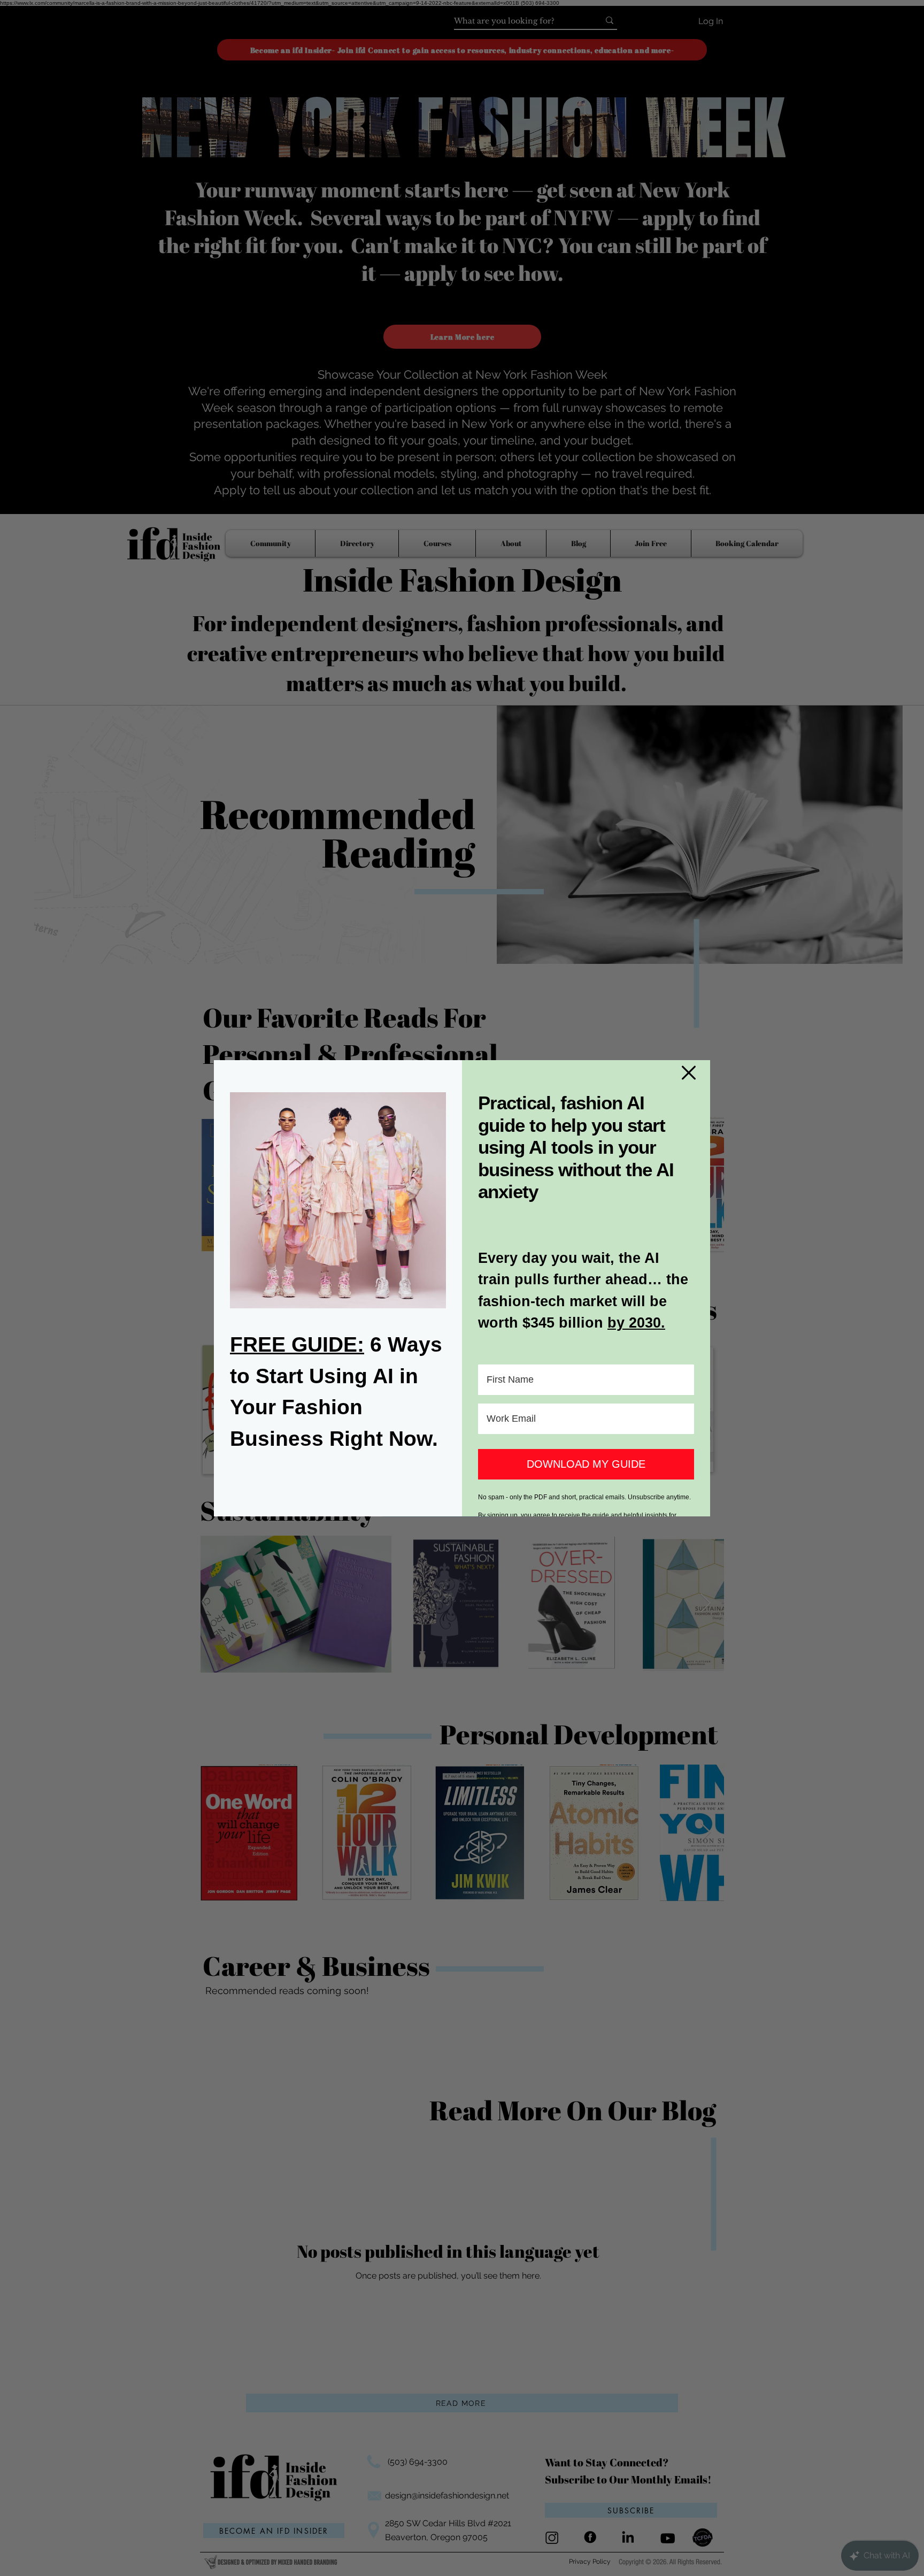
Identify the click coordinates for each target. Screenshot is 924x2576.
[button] (689, 1073)
